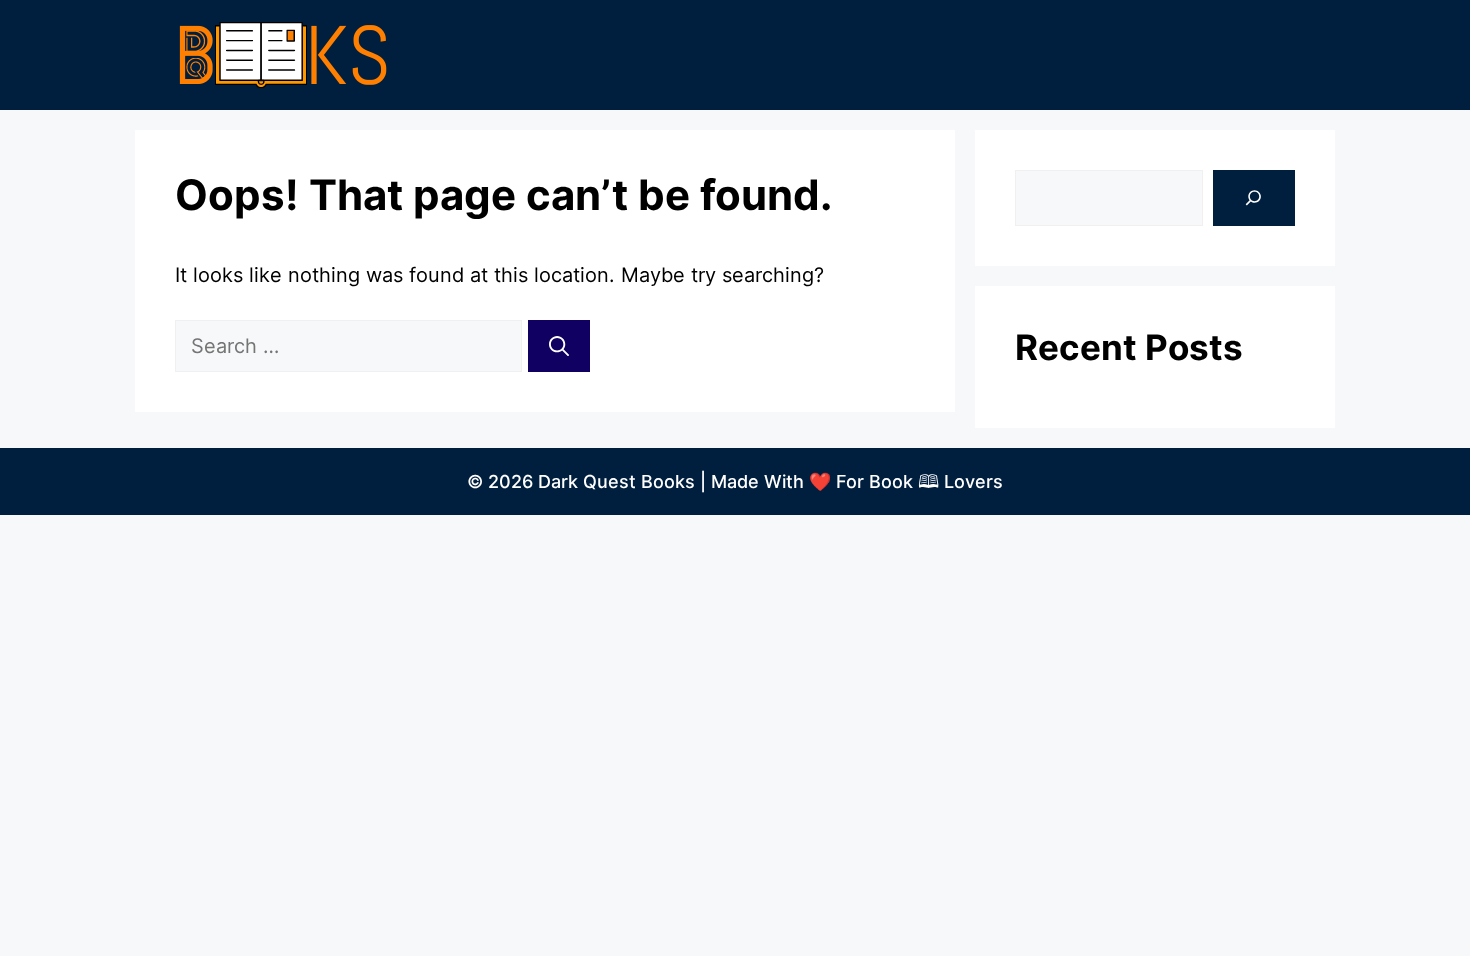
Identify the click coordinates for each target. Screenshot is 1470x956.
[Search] (559, 346)
